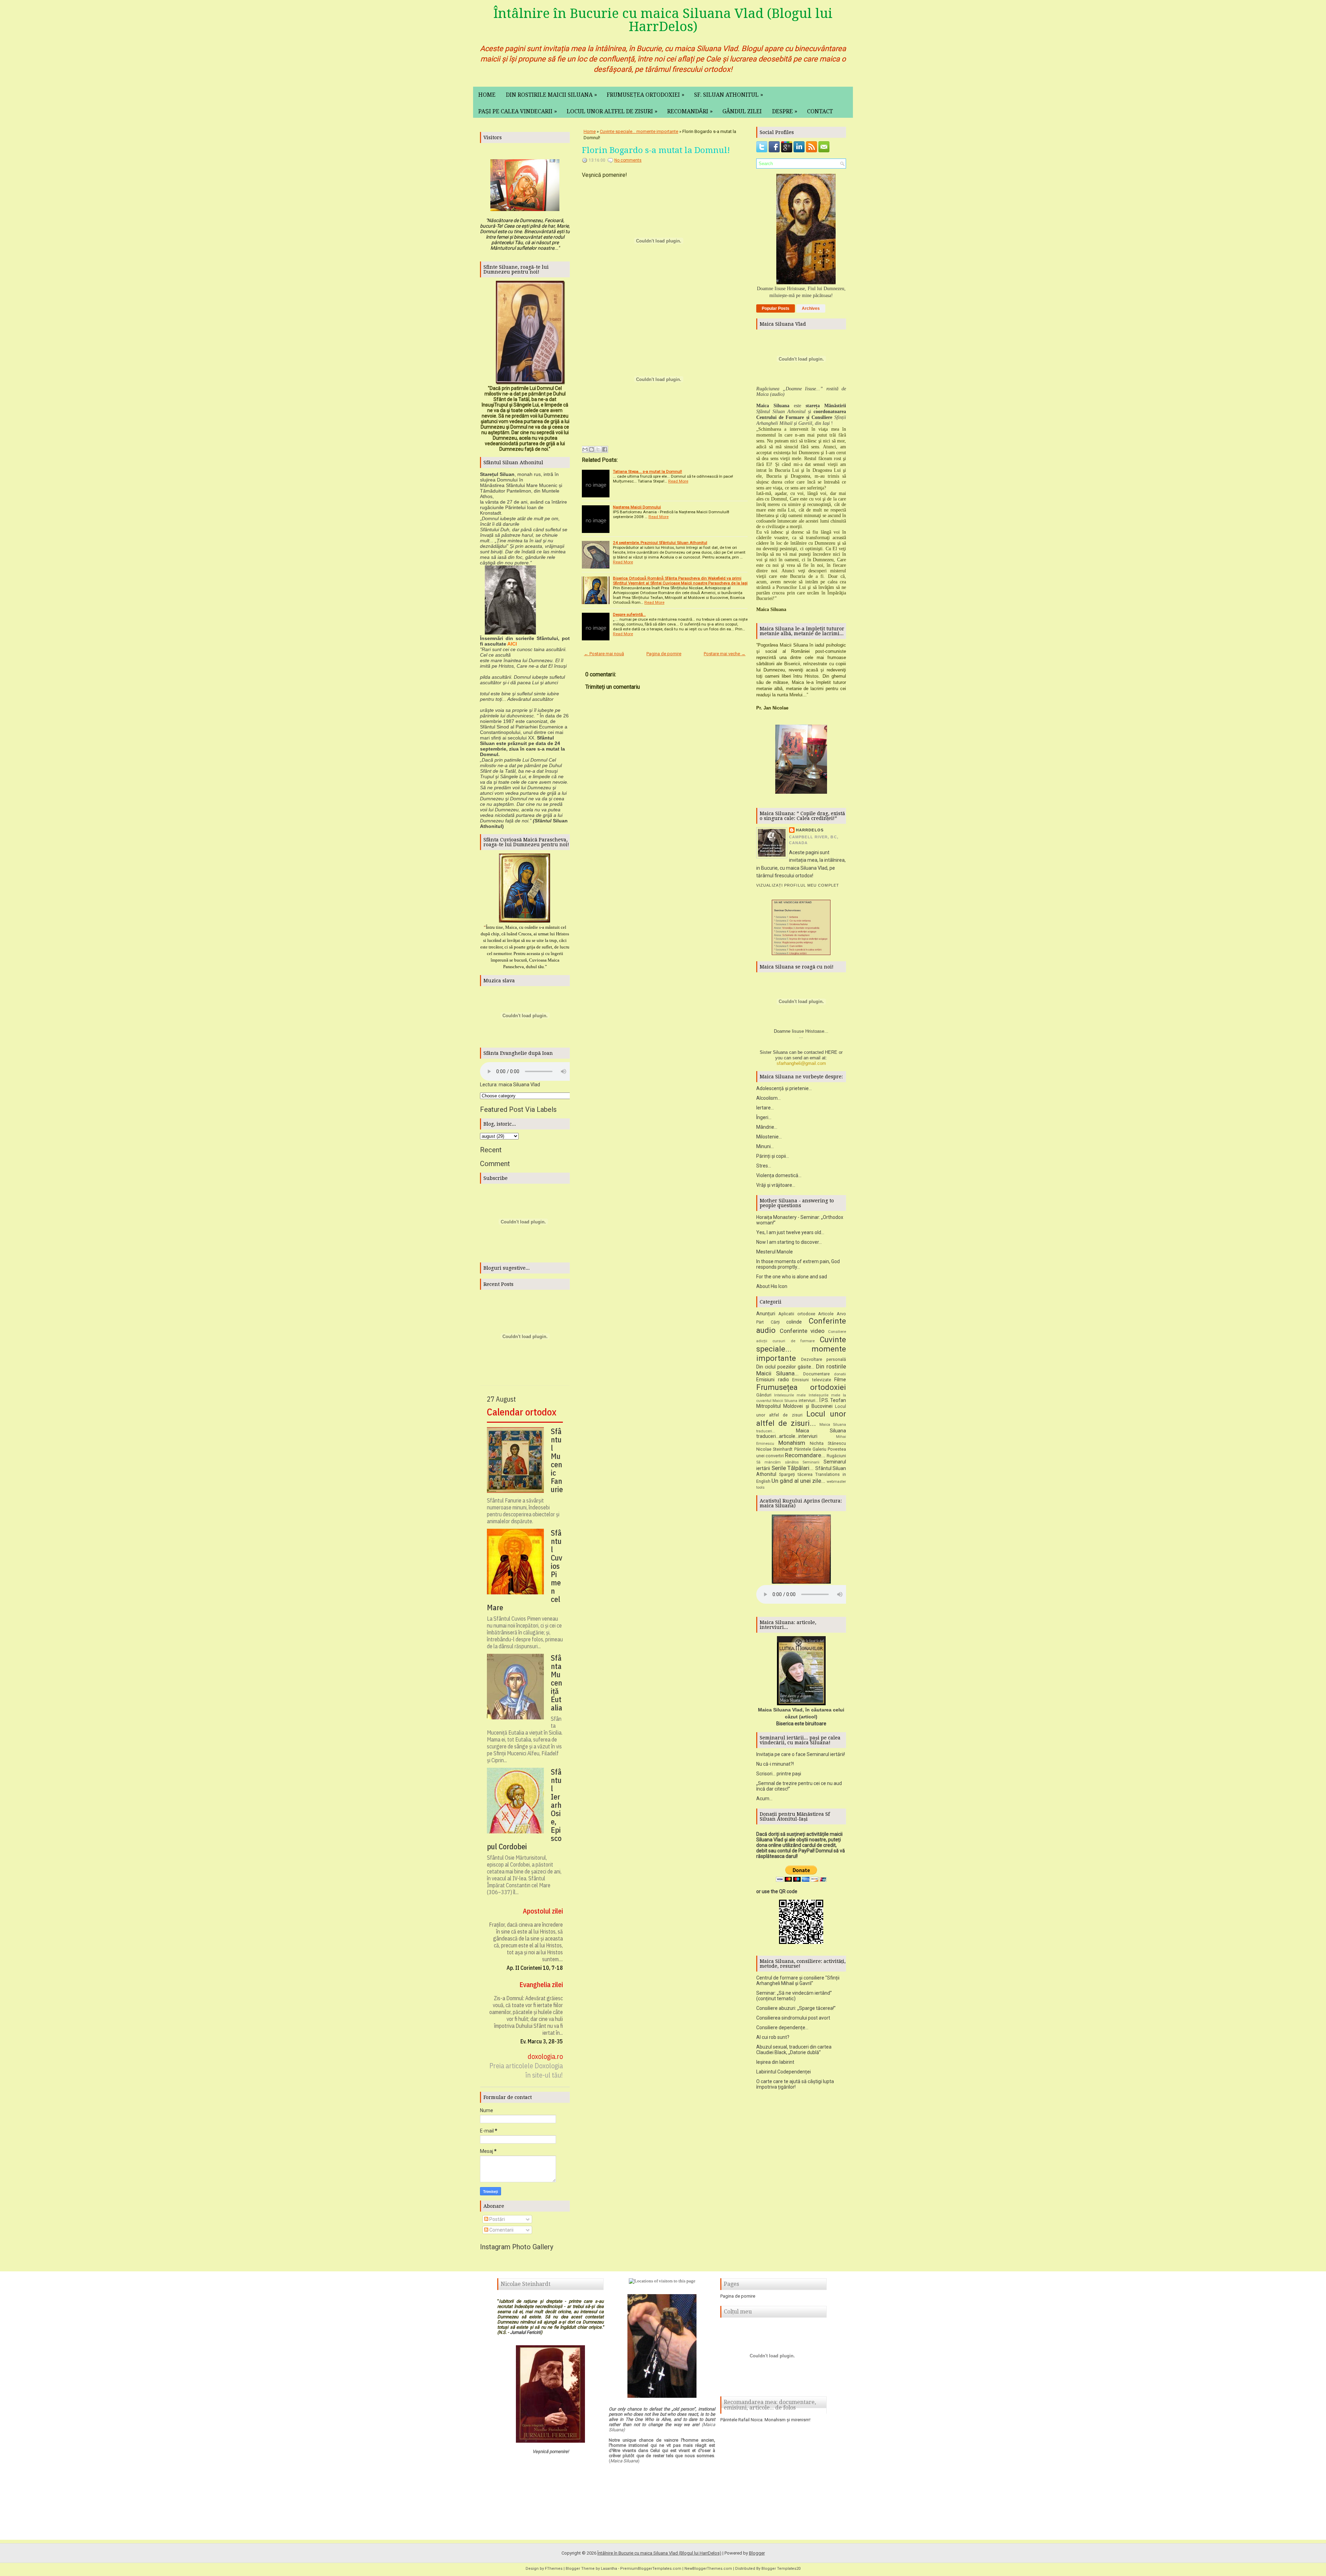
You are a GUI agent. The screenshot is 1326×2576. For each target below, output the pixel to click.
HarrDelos (810, 830)
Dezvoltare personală (824, 1359)
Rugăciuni (836, 1456)
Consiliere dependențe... (782, 2028)
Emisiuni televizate (812, 1380)
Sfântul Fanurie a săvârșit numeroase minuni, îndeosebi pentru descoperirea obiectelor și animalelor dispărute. (523, 1511)
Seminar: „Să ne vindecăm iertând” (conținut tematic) (794, 1996)
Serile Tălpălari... (793, 1468)
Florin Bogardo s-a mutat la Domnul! (656, 150)
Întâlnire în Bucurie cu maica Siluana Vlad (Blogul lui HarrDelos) (663, 20)
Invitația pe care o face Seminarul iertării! (801, 1754)
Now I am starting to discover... (789, 1242)
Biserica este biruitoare (801, 1724)
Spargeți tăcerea (796, 1474)
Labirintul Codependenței (784, 2072)
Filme (840, 1380)
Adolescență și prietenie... (784, 1088)
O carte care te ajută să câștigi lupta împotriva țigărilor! (795, 2084)
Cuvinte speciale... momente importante (639, 131)
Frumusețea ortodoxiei (646, 95)
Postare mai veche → (725, 654)
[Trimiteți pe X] (598, 449)
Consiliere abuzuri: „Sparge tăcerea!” (796, 2008)
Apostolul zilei (543, 1911)
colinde (794, 1322)
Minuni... (765, 1146)
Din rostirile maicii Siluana (551, 95)
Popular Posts (776, 308)
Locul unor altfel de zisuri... (801, 1418)
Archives (811, 308)
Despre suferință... (629, 614)
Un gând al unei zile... (798, 1481)
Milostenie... (769, 1137)
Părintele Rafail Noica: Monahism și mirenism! (765, 2420)
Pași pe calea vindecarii (518, 111)
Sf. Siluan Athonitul (729, 95)
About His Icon (772, 1286)
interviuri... (809, 1400)
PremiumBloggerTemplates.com (651, 2569)
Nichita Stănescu (828, 1443)
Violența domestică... (779, 1175)
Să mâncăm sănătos (777, 1462)
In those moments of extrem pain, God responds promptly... (798, 1264)
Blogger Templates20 (781, 2569)
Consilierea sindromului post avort (793, 2018)
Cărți (775, 1322)
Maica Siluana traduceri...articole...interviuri (801, 1434)
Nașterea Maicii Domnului (637, 507)
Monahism (792, 1443)
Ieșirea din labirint (775, 2062)
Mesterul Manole (775, 1252)
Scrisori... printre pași (779, 1774)
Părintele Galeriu (810, 1449)
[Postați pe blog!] (592, 449)
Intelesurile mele (790, 1395)
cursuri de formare (794, 1341)
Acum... (764, 1799)
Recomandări (690, 111)
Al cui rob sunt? (773, 2037)
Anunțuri (766, 1314)
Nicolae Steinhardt (774, 1449)
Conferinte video (802, 1331)
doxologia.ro (545, 2056)
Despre (785, 111)
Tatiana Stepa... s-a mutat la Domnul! (647, 471)
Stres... (764, 1166)
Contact (820, 111)
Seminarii (811, 1462)
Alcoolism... (768, 1098)
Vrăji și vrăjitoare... (776, 1185)
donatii (840, 1374)
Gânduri (764, 1395)
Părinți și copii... (773, 1156)
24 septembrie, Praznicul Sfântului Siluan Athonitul (660, 543)
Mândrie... (767, 1127)
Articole (826, 1314)
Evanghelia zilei (541, 1985)
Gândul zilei (742, 111)
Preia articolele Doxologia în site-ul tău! (526, 2070)
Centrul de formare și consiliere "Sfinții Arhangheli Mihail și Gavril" (798, 1981)
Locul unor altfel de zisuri (612, 111)
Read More (678, 481)
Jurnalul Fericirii (525, 2332)
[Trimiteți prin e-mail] (585, 449)
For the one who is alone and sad (792, 1277)
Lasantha (609, 2569)
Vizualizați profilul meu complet (798, 885)
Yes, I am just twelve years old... (790, 1232)
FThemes (554, 2569)
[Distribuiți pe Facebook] (605, 449)
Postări (497, 2219)
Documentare (816, 1374)
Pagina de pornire (664, 654)
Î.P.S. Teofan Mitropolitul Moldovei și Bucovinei (801, 1403)
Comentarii (501, 2230)
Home (487, 95)
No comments (628, 160)
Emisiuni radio (773, 1380)
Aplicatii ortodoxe (797, 1314)
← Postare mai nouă (604, 654)
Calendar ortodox (522, 1412)
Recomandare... (805, 1455)
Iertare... (765, 1108)
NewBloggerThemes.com (708, 2569)
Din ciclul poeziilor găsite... (785, 1367)
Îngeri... (764, 1117)
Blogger (757, 2553)
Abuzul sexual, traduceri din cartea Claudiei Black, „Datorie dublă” (794, 2050)
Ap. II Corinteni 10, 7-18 (535, 1968)
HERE (831, 1052)
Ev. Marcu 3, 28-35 (542, 2041)
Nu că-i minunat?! (775, 1764)
